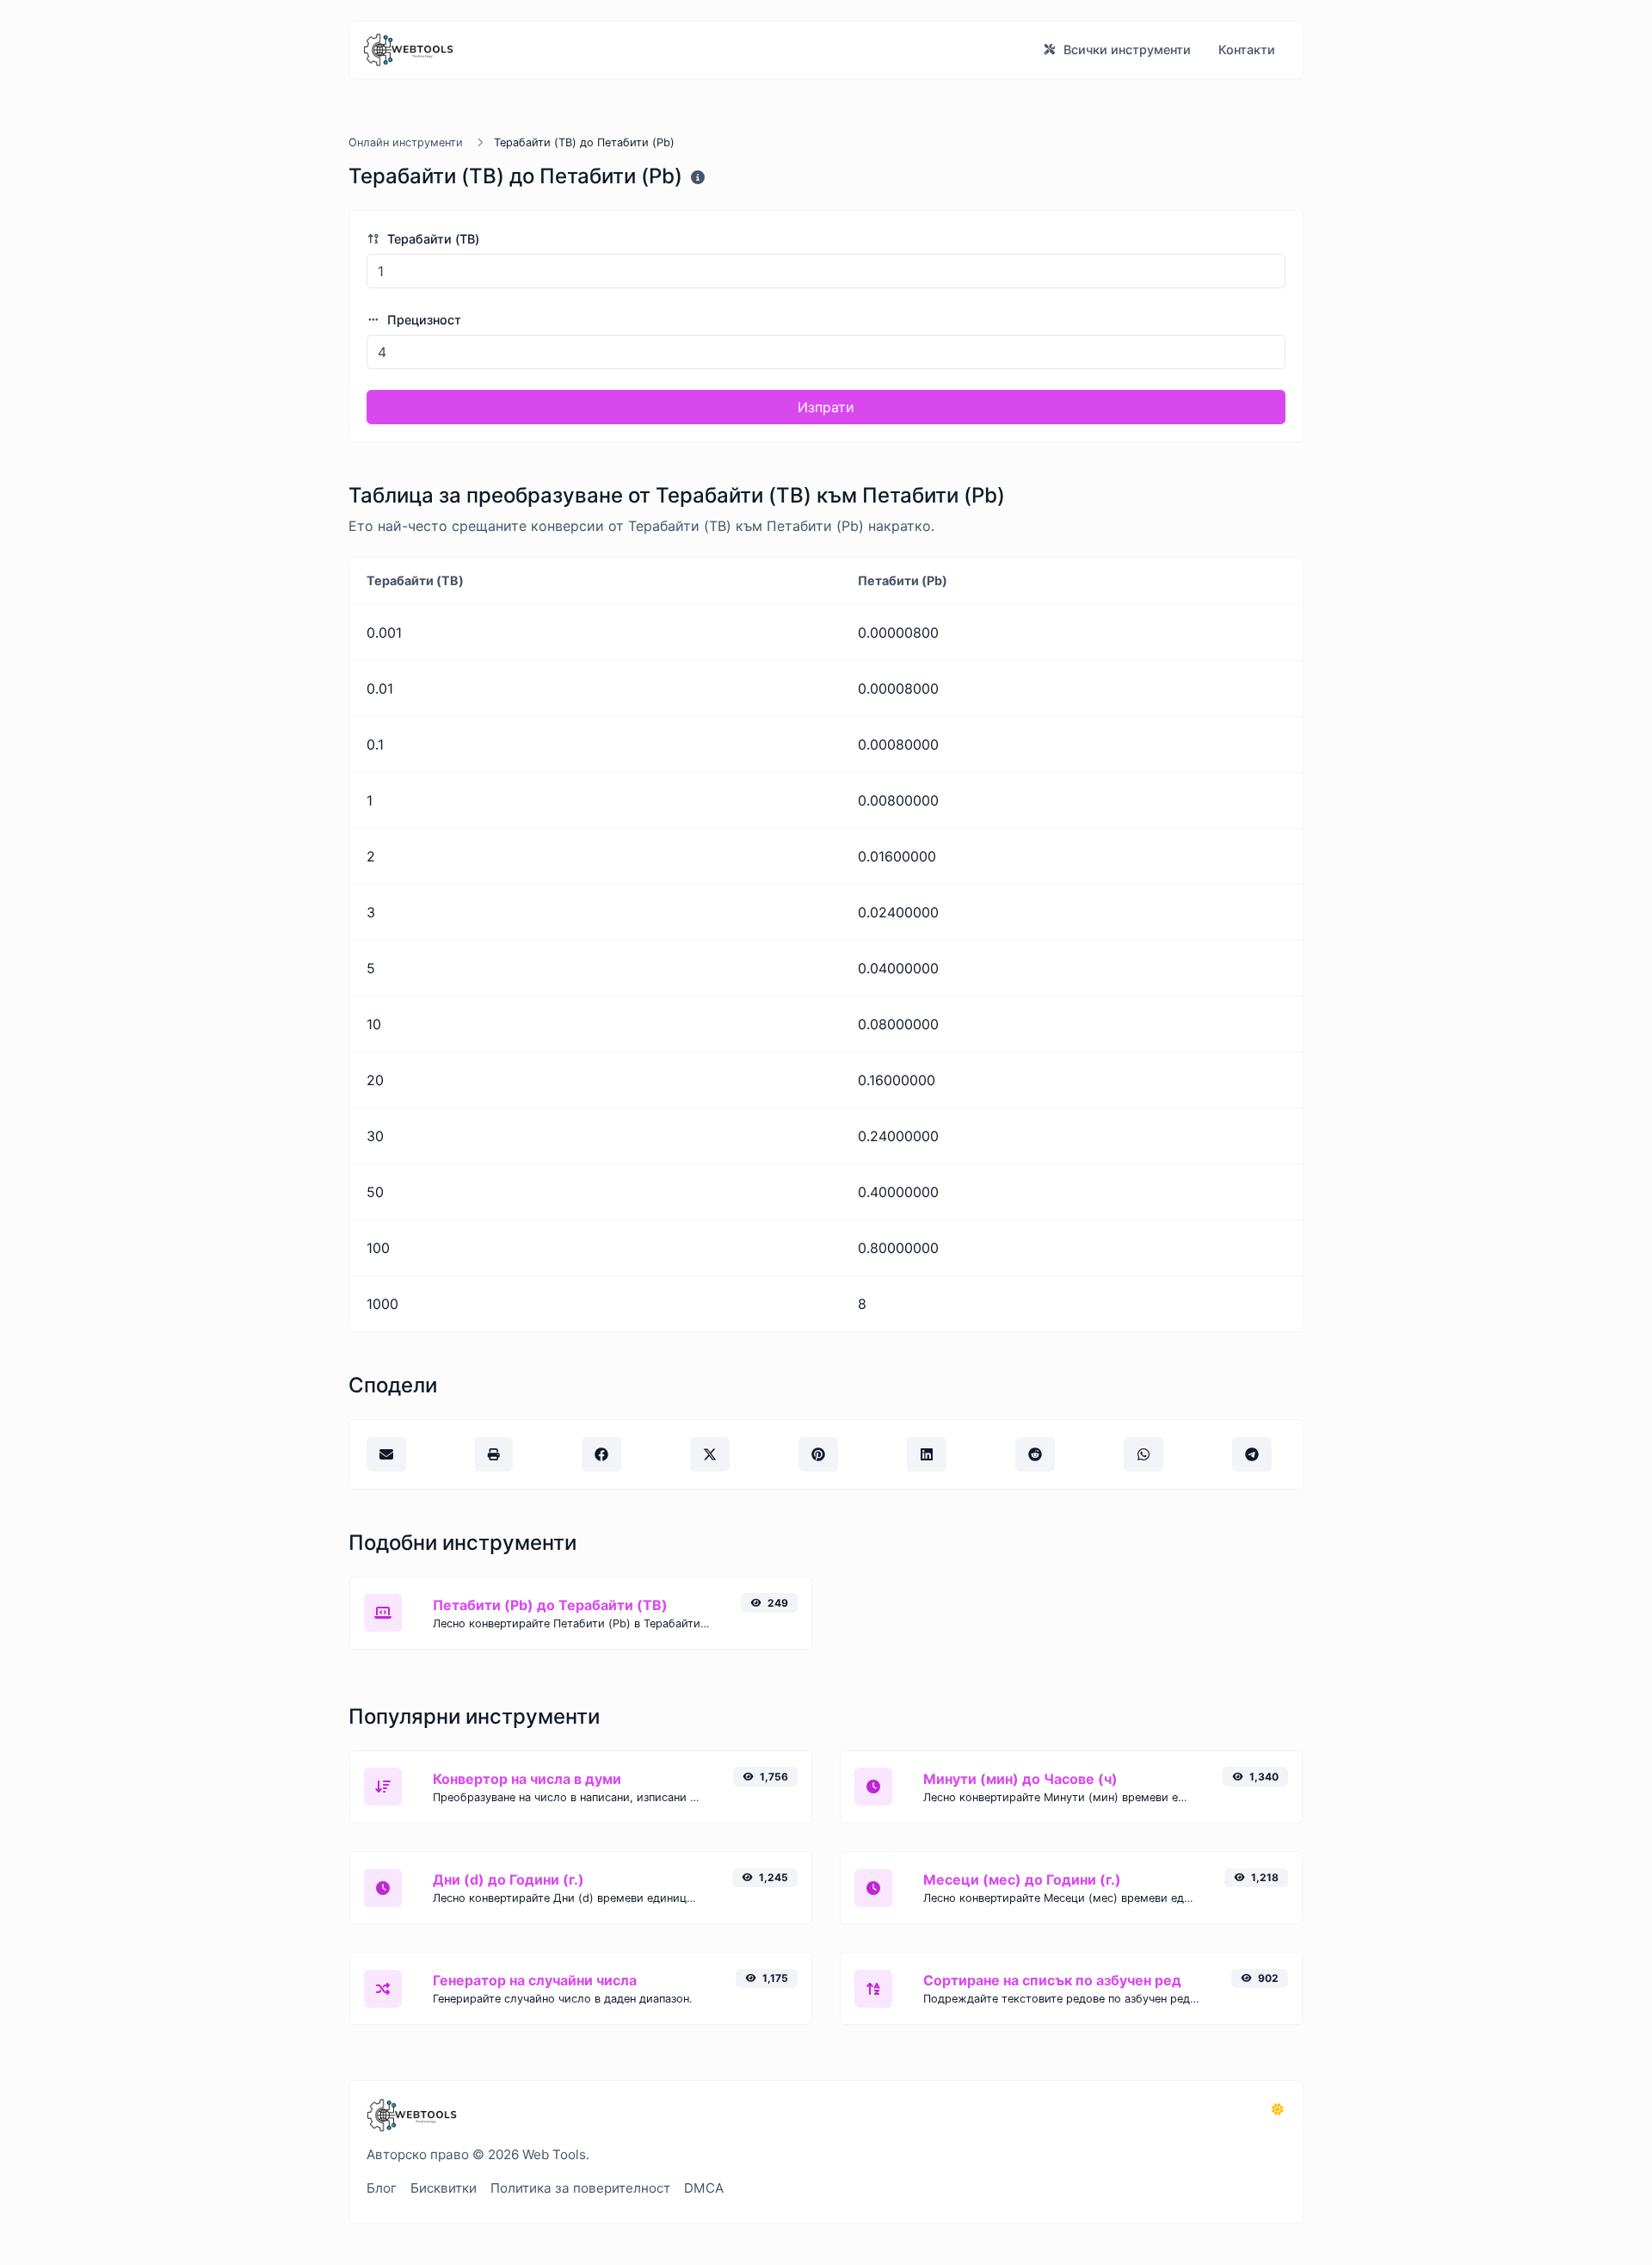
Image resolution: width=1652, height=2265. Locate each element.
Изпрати (826, 407)
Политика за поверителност (580, 2188)
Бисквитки (444, 2188)
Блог (382, 2188)
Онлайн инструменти (406, 142)
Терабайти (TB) (431, 239)
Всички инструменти (1125, 49)
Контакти (1247, 49)
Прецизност (422, 320)
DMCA (704, 2188)
